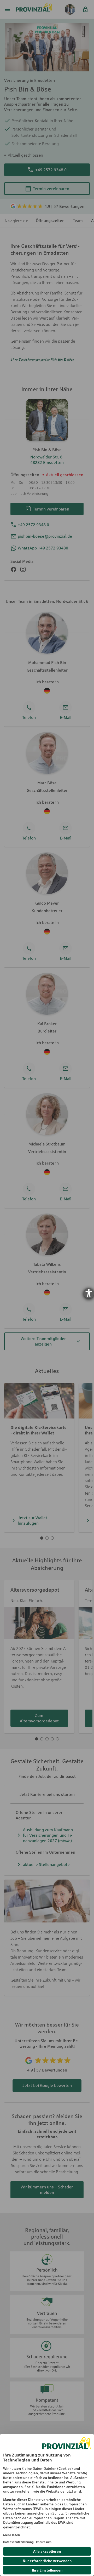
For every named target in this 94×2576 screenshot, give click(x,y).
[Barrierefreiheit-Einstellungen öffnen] (89, 1293)
